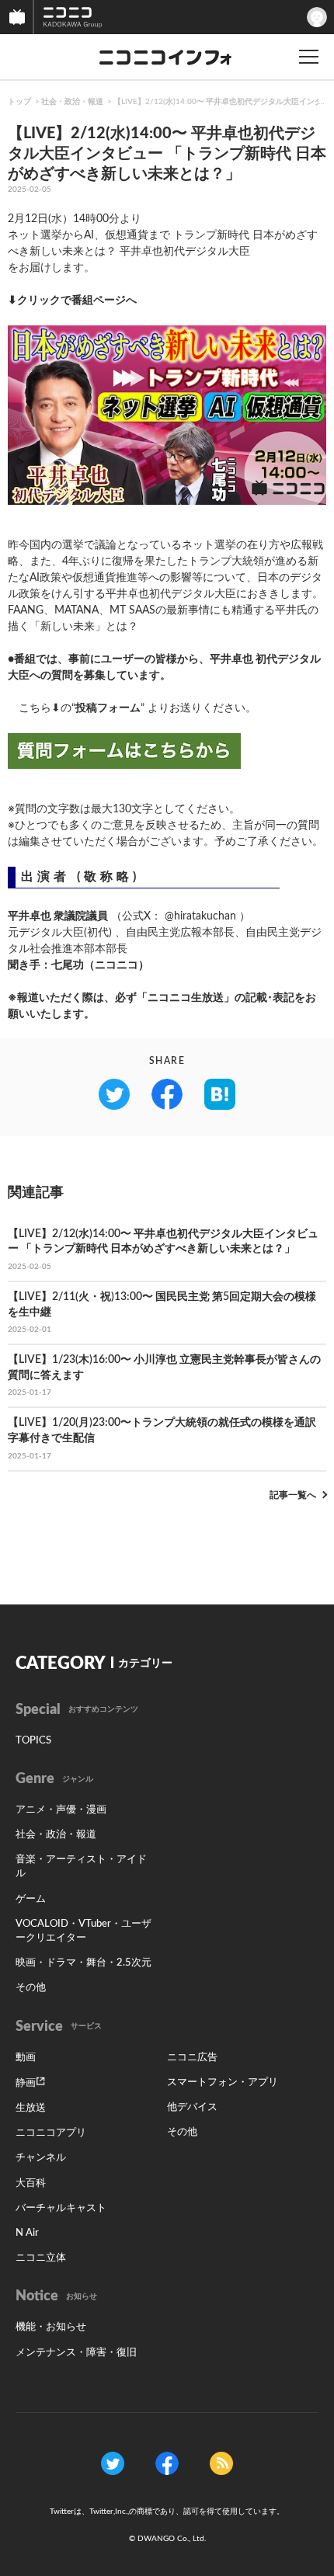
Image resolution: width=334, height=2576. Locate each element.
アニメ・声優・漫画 (61, 1810)
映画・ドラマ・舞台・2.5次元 (83, 1963)
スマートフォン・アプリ (223, 2082)
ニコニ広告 (192, 2058)
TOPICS (33, 1741)
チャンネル (41, 2158)
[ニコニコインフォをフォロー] (113, 2463)
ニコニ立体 (41, 2258)
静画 (26, 2083)
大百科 (31, 2183)
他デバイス (192, 2107)
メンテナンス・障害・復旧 (76, 2353)
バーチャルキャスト (61, 2208)
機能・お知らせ (51, 2327)
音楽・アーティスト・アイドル (81, 1867)
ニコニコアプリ (51, 2133)
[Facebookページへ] (167, 2463)
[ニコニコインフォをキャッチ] (221, 2463)
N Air (27, 2233)
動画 (26, 2058)
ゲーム (31, 1899)
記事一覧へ (293, 1495)
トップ (19, 102)
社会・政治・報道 (72, 102)
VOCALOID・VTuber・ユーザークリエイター (83, 1931)
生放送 (31, 2108)
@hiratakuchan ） (207, 916)
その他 (31, 1988)
